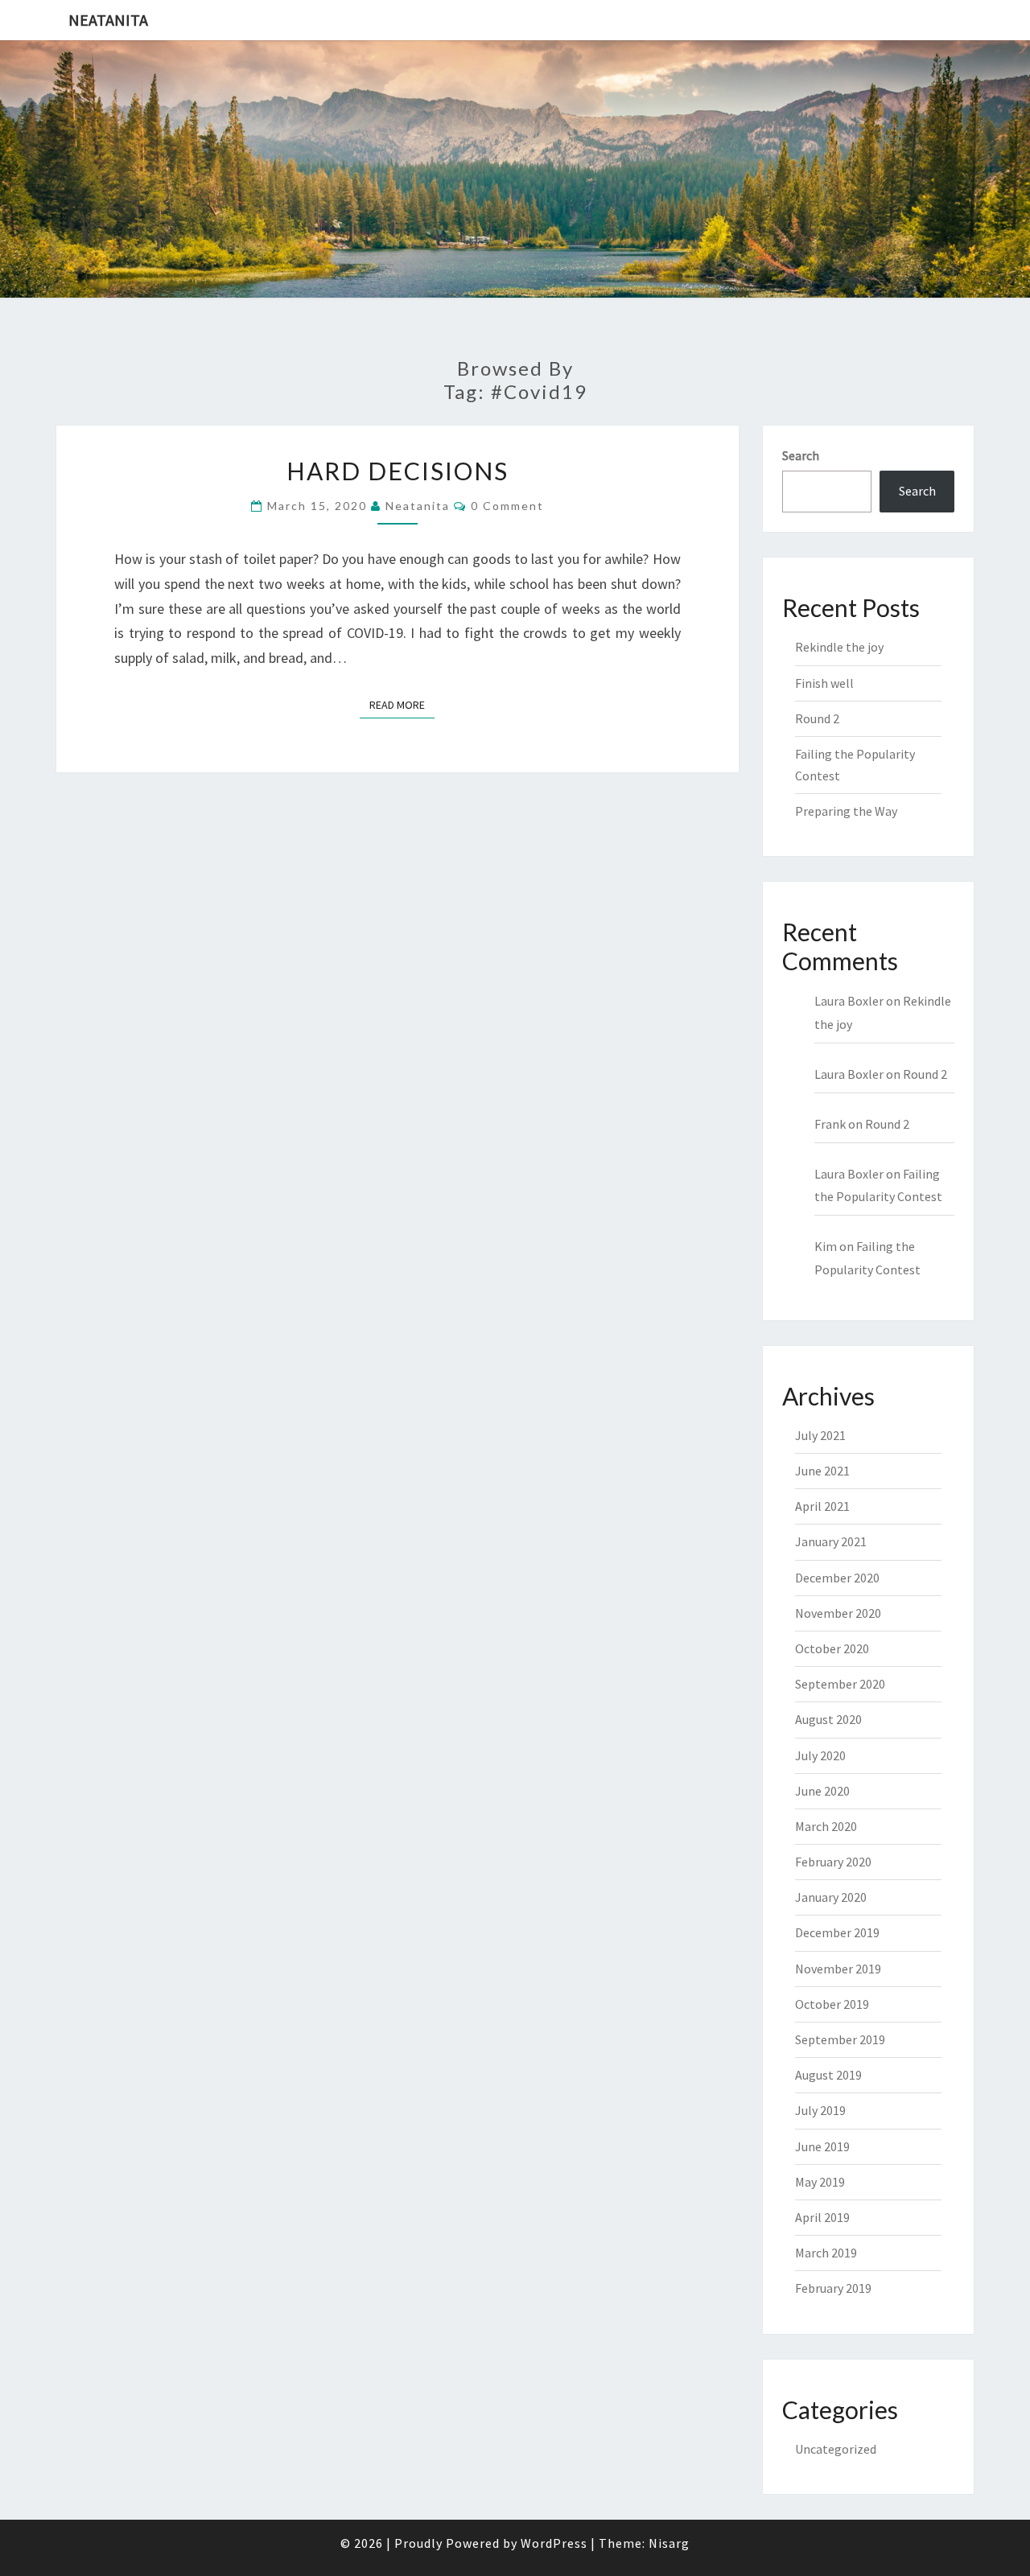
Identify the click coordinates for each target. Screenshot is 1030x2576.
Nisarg (669, 2543)
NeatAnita (108, 20)
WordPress (554, 2543)
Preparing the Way (846, 811)
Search (801, 455)
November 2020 (838, 1613)
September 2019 (840, 2039)
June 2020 (822, 1791)
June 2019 (822, 2146)
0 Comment (507, 506)
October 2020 (832, 1648)
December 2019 (837, 1932)
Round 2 (817, 718)
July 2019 (820, 2110)
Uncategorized (836, 2449)
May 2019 (820, 2182)
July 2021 (820, 1435)
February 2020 (833, 1862)
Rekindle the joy (839, 647)
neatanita (418, 506)
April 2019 (822, 2217)
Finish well (824, 683)
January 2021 (831, 1541)
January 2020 (831, 1897)
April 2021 (822, 1506)
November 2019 (838, 1969)
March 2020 (826, 1826)
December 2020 (837, 1578)
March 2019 (826, 2253)
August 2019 (828, 2075)
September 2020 (840, 1684)
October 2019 (832, 2004)
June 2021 (822, 1471)
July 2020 (820, 1755)
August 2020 (828, 1719)
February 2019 (833, 2288)
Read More (402, 704)
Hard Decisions (398, 471)
